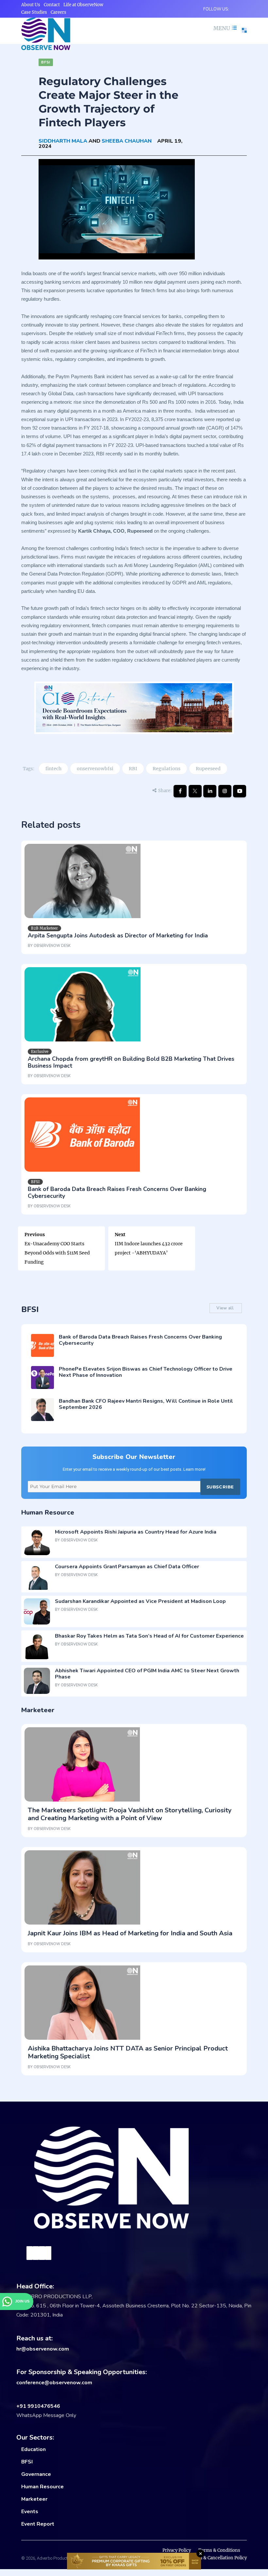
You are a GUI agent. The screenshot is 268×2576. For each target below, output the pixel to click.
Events (30, 2512)
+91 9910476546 (38, 2406)
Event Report (38, 2524)
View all (226, 1308)
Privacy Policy (177, 2550)
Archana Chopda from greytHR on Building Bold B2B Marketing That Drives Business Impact (131, 1062)
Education (33, 2449)
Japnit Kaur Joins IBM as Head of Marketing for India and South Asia (130, 1933)
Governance (36, 2474)
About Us (31, 5)
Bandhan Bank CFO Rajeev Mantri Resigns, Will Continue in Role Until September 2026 (146, 1404)
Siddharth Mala (63, 141)
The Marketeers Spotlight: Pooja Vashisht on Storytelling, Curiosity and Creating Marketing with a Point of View (130, 1814)
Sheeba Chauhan (127, 141)
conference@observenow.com (54, 2383)
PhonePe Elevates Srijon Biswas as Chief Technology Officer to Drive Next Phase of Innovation (146, 1372)
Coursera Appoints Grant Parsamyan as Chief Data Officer (127, 1567)
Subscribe (220, 1487)
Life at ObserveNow (83, 5)
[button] (224, 28)
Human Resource (42, 2487)
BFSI (27, 2462)
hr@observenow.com (43, 2349)
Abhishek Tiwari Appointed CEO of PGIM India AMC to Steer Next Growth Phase (147, 1674)
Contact (52, 5)
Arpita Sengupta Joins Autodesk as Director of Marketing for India (118, 935)
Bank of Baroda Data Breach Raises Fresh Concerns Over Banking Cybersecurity (117, 1192)
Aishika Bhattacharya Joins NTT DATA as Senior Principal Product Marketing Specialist (128, 2052)
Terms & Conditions (219, 2550)
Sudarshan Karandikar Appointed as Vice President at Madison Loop (140, 1601)
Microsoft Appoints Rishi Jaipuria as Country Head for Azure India (136, 1532)
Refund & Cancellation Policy (217, 2558)
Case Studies (34, 12)
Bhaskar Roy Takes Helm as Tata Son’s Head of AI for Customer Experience (149, 1636)
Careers (59, 12)
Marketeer (34, 2499)
